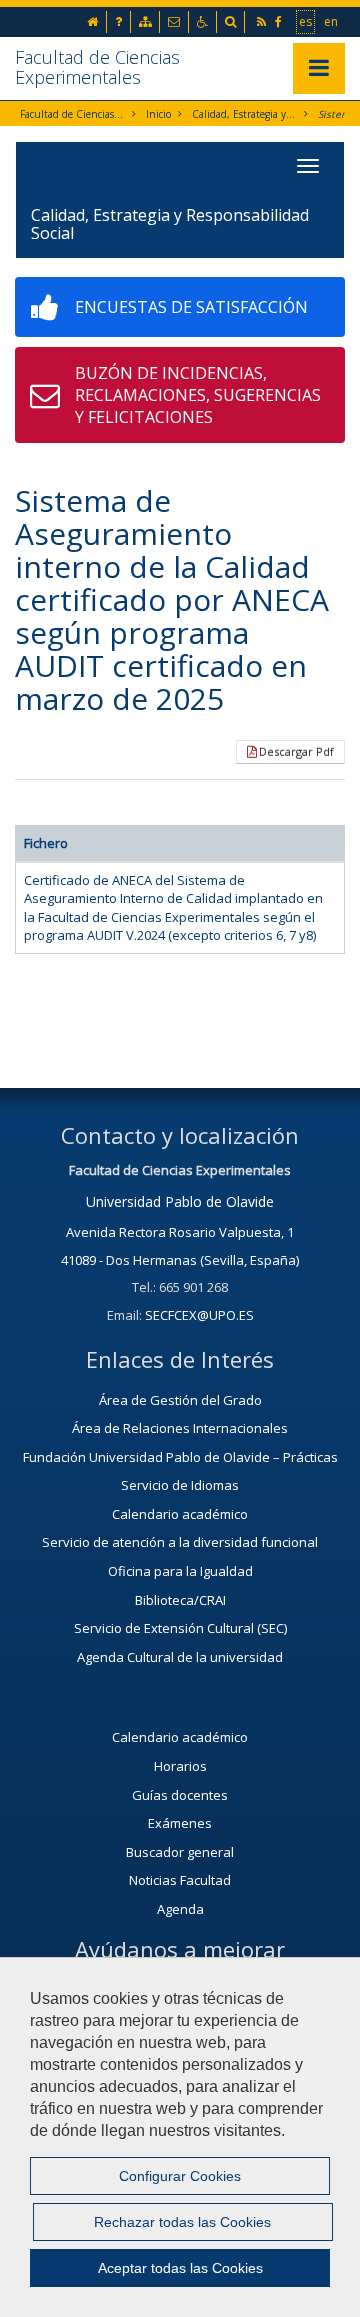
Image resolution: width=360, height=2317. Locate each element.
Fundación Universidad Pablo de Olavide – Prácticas (180, 1457)
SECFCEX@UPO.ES (199, 1315)
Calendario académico (180, 1514)
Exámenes (180, 1823)
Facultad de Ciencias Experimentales (97, 67)
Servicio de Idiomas (180, 1485)
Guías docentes (180, 1795)
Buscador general (180, 1852)
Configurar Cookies (180, 2176)
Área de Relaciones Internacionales (180, 1428)
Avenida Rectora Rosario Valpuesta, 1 (180, 1232)
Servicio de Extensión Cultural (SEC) (180, 1628)
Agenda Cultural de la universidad (180, 1657)
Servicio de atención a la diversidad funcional (180, 1542)
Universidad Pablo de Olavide (180, 1201)
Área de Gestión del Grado (180, 1400)
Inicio (158, 114)
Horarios (180, 1766)
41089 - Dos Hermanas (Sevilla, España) (180, 1260)
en (332, 21)
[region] (180, 2137)
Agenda (180, 1909)
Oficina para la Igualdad (180, 1571)
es (306, 21)
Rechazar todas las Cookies (182, 2222)
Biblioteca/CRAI (180, 1600)
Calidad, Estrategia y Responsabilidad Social (244, 114)
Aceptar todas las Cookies (180, 2268)
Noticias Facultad (180, 1880)
